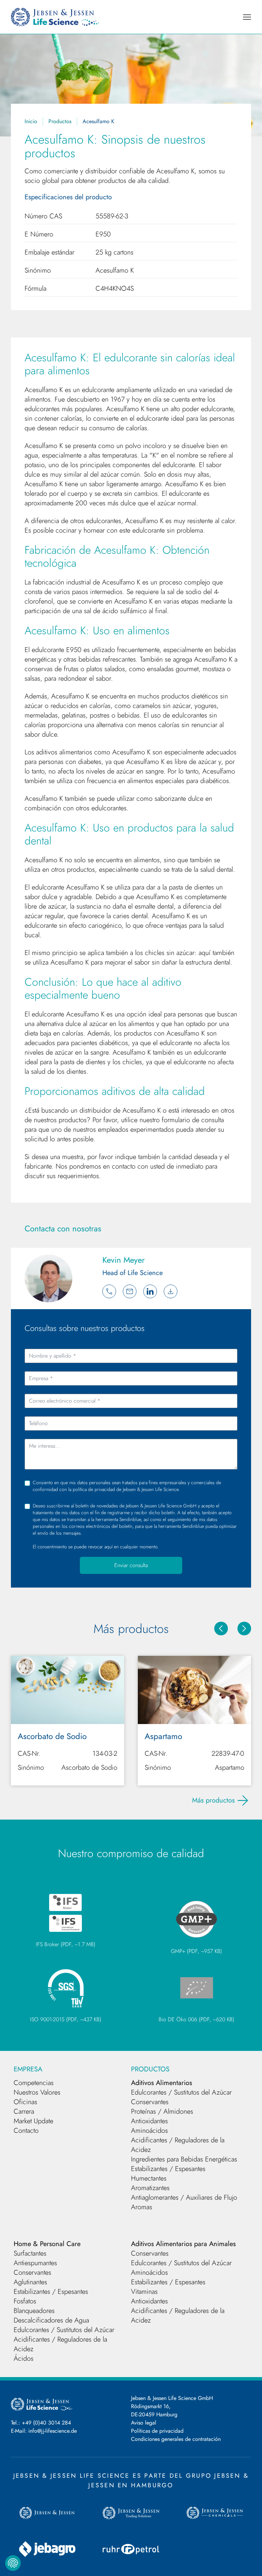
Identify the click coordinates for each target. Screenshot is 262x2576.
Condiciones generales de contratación (176, 2439)
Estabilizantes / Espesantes (168, 2169)
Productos (60, 121)
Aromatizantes (150, 2188)
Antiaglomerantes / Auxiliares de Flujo (184, 2197)
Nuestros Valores (37, 2092)
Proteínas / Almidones (162, 2111)
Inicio (31, 121)
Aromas (142, 2207)
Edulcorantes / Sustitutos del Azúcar (181, 2092)
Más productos (213, 1800)
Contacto (26, 2131)
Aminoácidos (149, 2131)
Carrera (24, 2111)
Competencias (34, 2083)
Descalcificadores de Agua (51, 2320)
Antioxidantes (149, 2121)
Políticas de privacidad (157, 2431)
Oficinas (25, 2102)
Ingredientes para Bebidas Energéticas (184, 2159)
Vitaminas (144, 2292)
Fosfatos (25, 2301)
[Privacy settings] (13, 2563)
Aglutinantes (30, 2282)
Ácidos (24, 2358)
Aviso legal (144, 2423)
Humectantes (149, 2178)
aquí (108, 1547)
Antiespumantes (35, 2263)
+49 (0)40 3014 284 (46, 2423)
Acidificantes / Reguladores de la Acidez (178, 2145)
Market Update (33, 2121)
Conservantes (150, 2102)
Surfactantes (30, 2253)
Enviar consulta (131, 1565)
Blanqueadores (34, 2311)
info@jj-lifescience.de (53, 2431)
